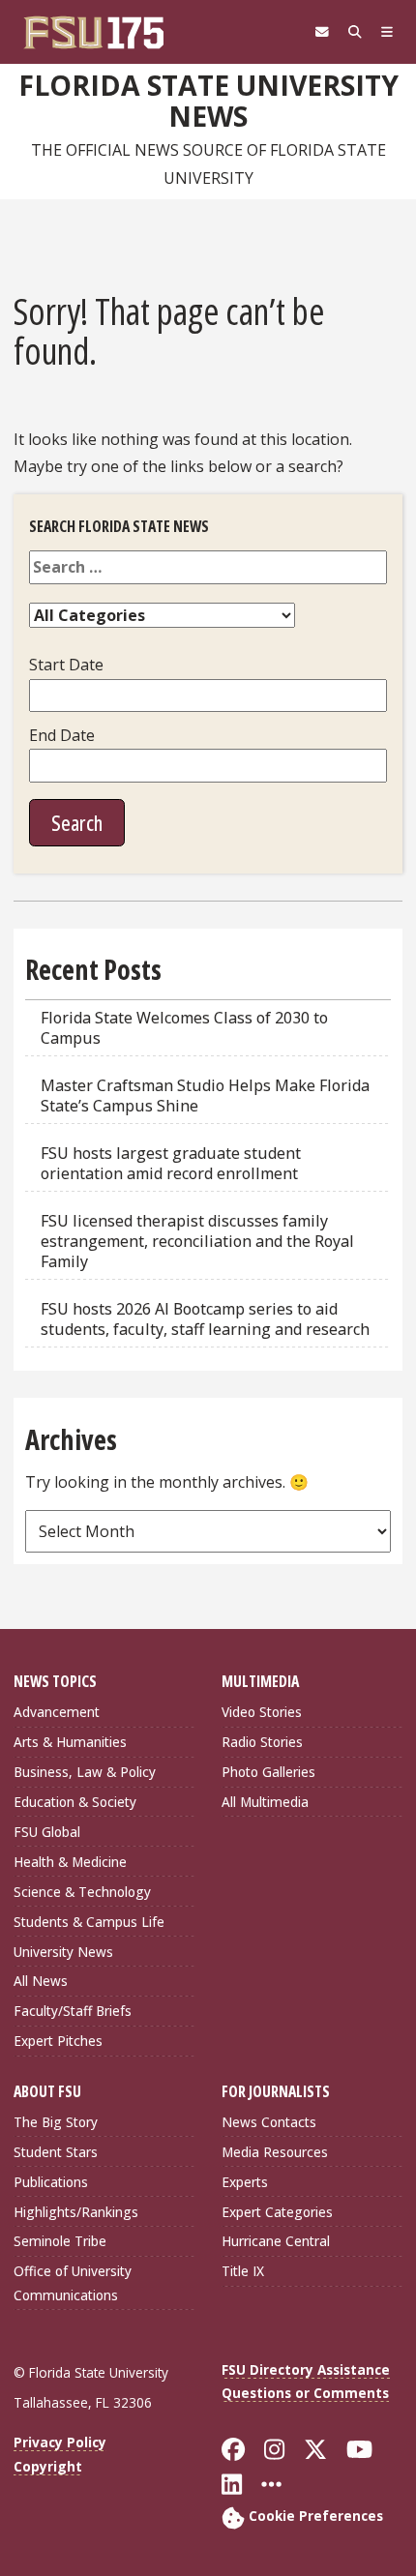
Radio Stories (262, 1742)
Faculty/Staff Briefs (73, 2011)
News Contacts (269, 2122)
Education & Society (75, 1802)
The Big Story (56, 2122)
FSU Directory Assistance (306, 2369)
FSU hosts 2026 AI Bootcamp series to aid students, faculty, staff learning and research (207, 1319)
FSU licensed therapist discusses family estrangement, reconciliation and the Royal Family (197, 1241)
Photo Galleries (268, 1772)
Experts (245, 2182)
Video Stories (262, 1712)
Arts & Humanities (70, 1742)
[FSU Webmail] (322, 32)
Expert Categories (277, 2212)
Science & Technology (82, 1892)
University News (63, 1952)
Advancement (57, 1712)
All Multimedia (265, 1802)
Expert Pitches (58, 2041)
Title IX (243, 2271)
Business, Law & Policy (85, 1772)
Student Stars (56, 2152)
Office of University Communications (73, 2282)
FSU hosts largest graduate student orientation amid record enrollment (171, 1163)
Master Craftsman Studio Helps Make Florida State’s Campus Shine (205, 1096)
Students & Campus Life (89, 1922)
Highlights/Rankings (76, 2212)
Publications (51, 2182)
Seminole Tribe (60, 2241)
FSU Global (47, 1832)
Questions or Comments (305, 2393)
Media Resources (275, 2152)
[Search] (355, 32)
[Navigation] (387, 32)
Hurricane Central (276, 2241)
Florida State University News (208, 101)
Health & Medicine (70, 1862)
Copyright (48, 2466)
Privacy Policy (60, 2442)
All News (41, 1981)
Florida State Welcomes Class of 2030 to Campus (184, 1028)
